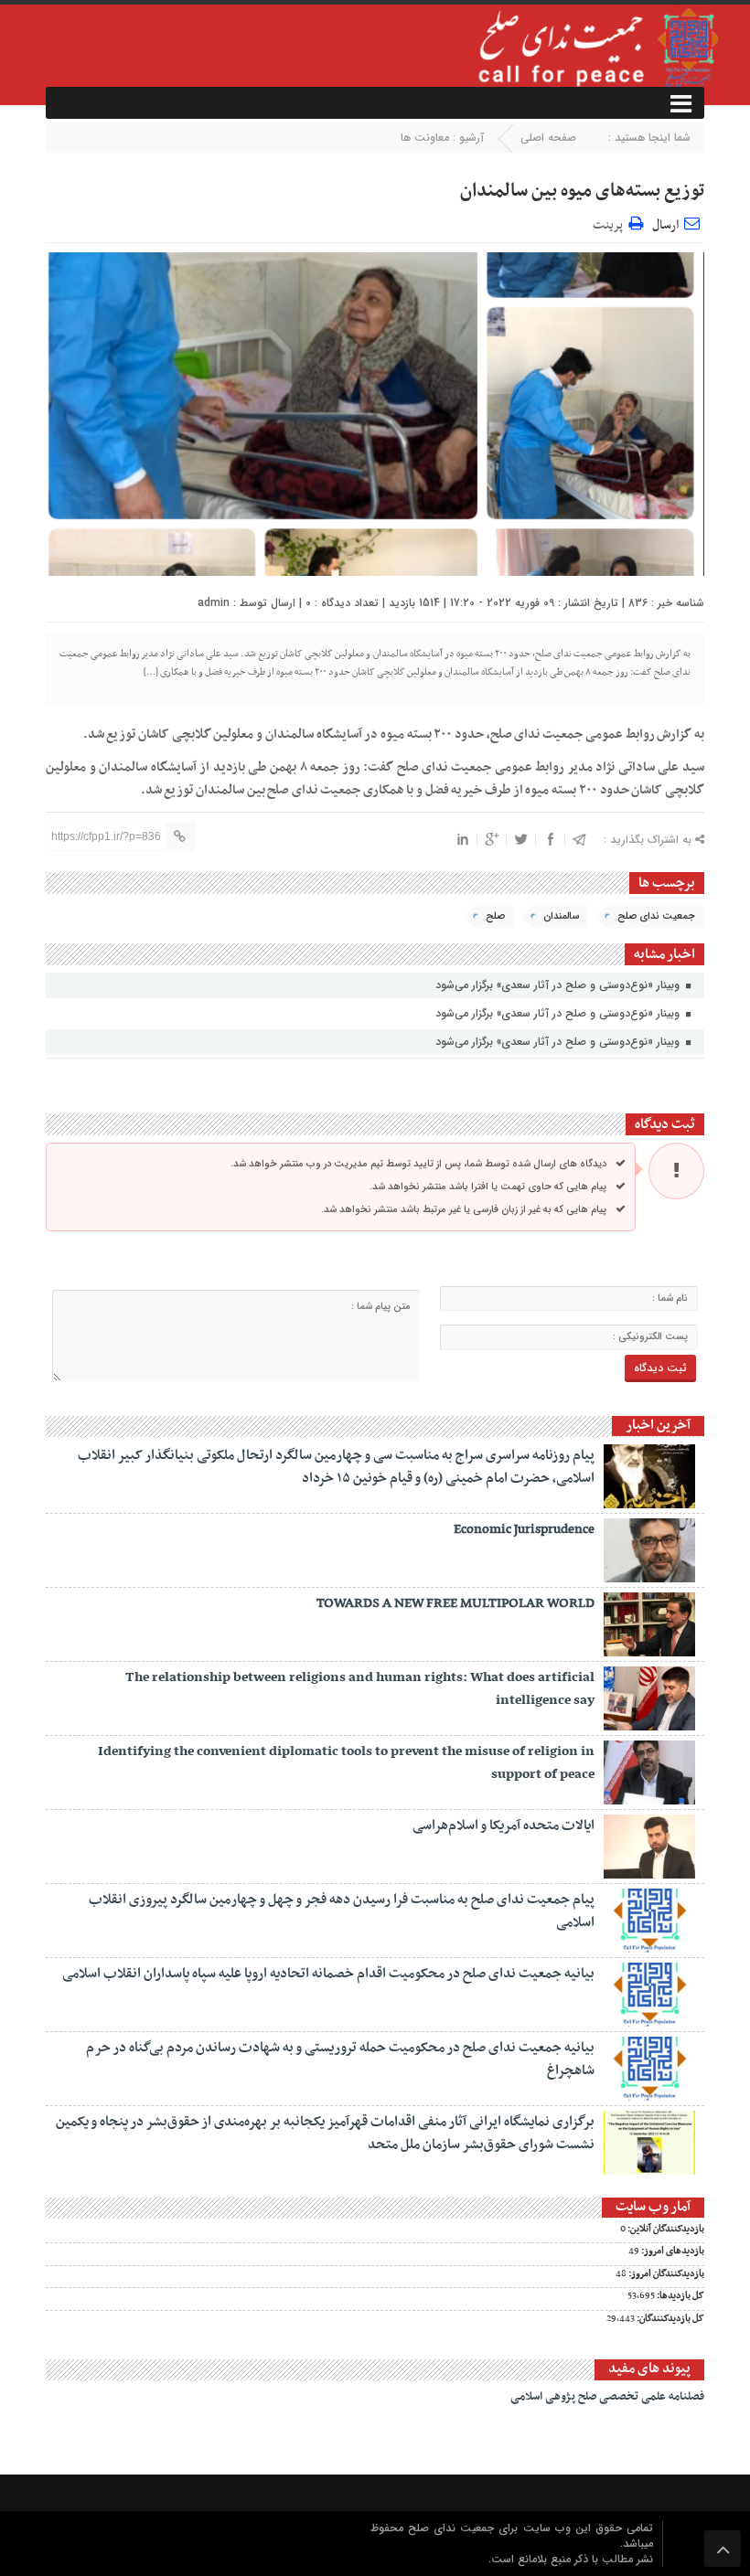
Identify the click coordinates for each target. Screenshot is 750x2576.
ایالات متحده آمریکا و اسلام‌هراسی (504, 1826)
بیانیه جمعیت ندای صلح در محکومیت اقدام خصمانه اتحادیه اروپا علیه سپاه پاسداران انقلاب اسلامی (328, 1974)
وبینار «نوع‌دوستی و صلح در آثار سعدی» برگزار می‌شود (559, 985)
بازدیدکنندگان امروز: (665, 2274)
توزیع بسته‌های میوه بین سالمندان (582, 191)
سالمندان (561, 916)
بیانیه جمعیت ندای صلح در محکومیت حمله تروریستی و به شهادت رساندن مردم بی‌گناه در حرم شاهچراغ (340, 2059)
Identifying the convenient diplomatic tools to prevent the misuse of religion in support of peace (346, 1763)
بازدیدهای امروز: (672, 2251)
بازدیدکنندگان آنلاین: (665, 2230)
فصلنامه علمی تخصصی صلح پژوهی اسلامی (607, 2397)
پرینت (611, 223)
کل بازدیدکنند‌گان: (670, 2319)
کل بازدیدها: (680, 2296)
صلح (495, 916)
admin (214, 603)
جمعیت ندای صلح (656, 916)
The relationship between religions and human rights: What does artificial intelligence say (360, 1689)
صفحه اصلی (548, 138)
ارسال (665, 225)
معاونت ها (425, 138)
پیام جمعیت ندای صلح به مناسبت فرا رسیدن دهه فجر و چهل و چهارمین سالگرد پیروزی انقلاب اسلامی (342, 1911)
